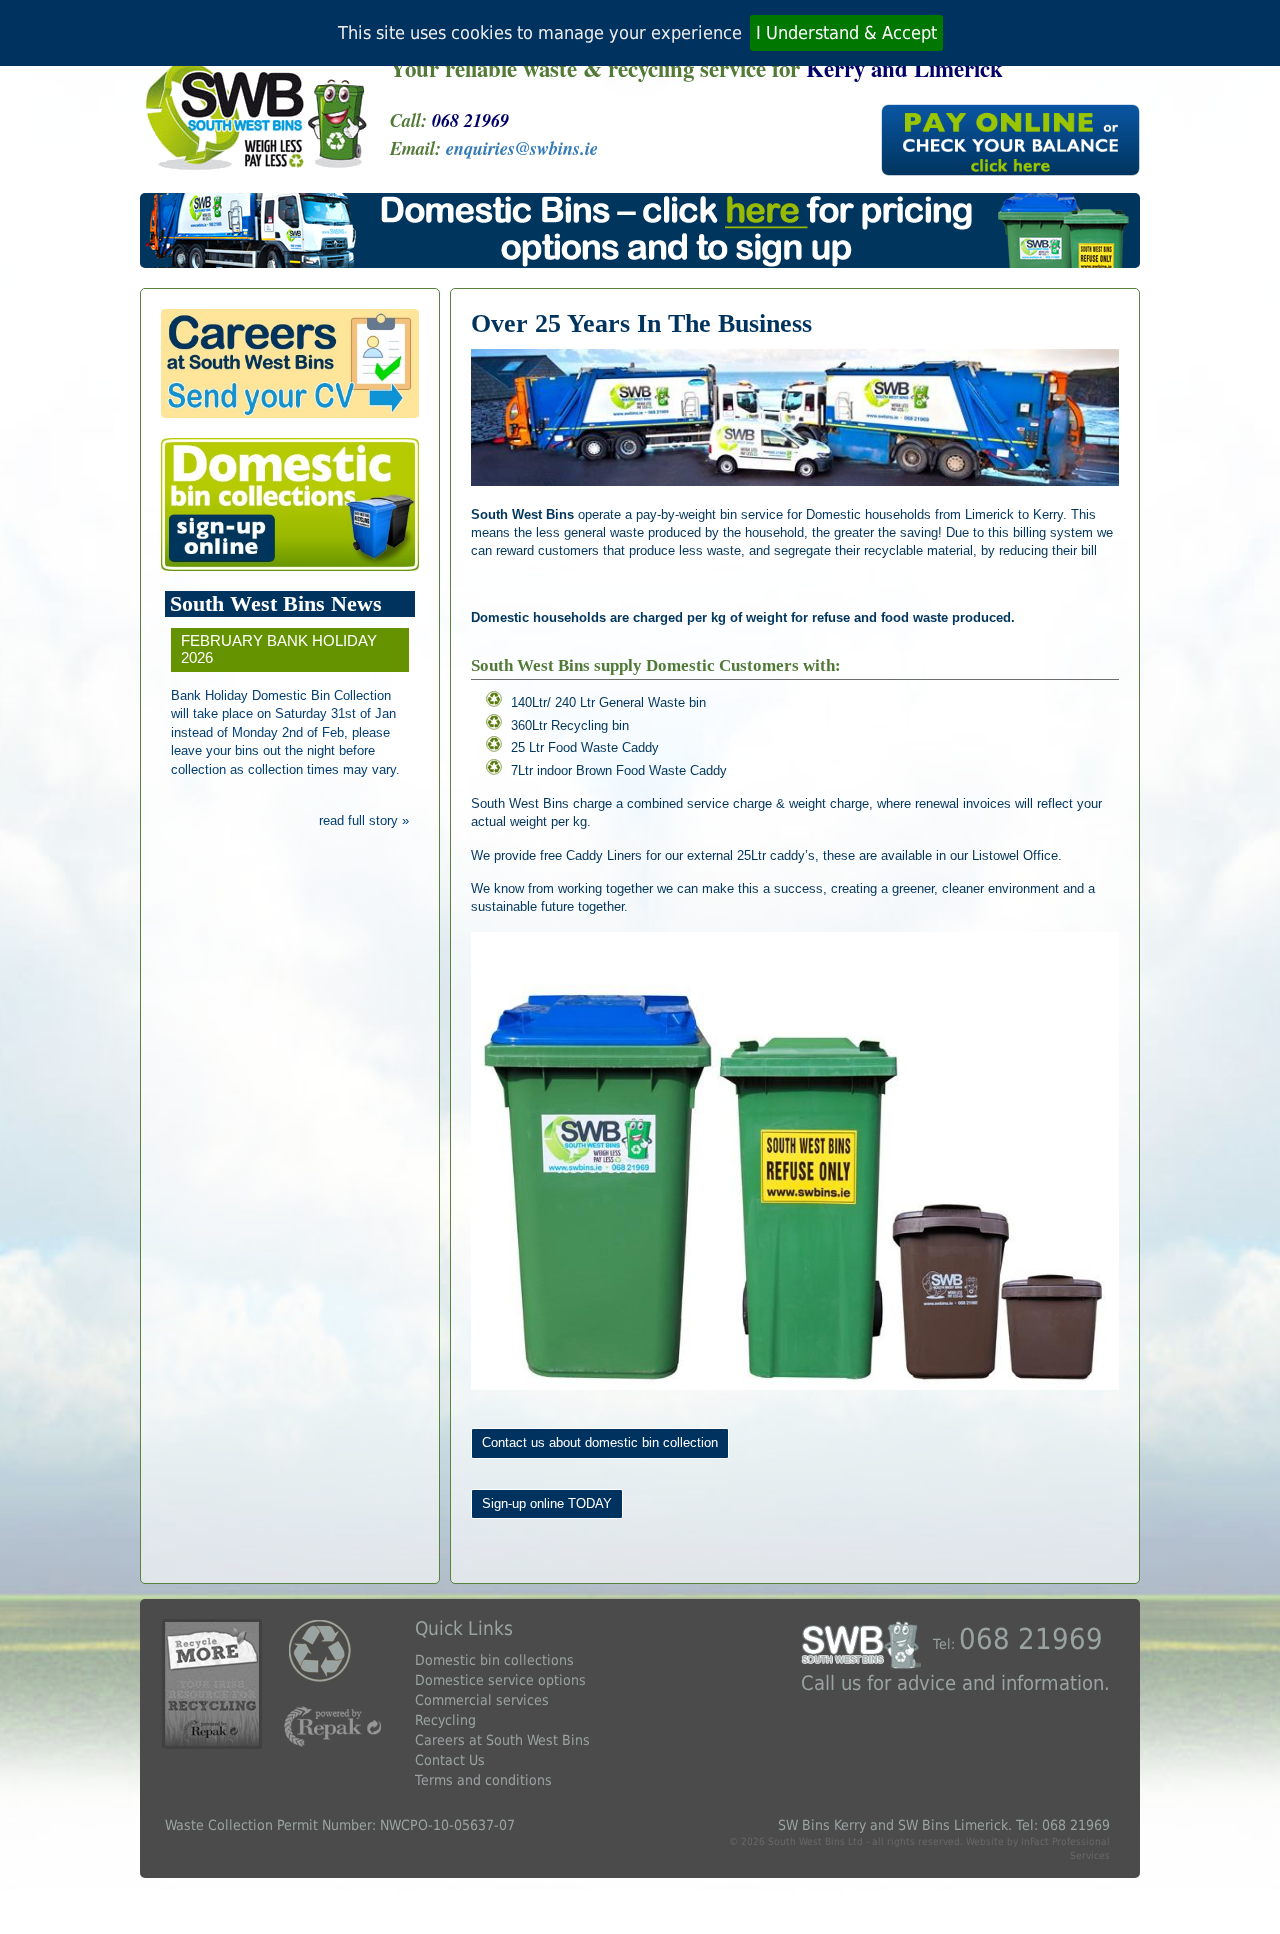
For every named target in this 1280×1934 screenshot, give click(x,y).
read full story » (364, 820)
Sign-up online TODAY (547, 1503)
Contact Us (450, 1760)
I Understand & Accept (846, 32)
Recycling (445, 1720)
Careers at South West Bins (502, 1740)
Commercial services (482, 1700)
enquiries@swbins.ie (522, 148)
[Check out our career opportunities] (290, 363)
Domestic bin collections (494, 1660)
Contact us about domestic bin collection (600, 1442)
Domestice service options (500, 1680)
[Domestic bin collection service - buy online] (290, 504)
